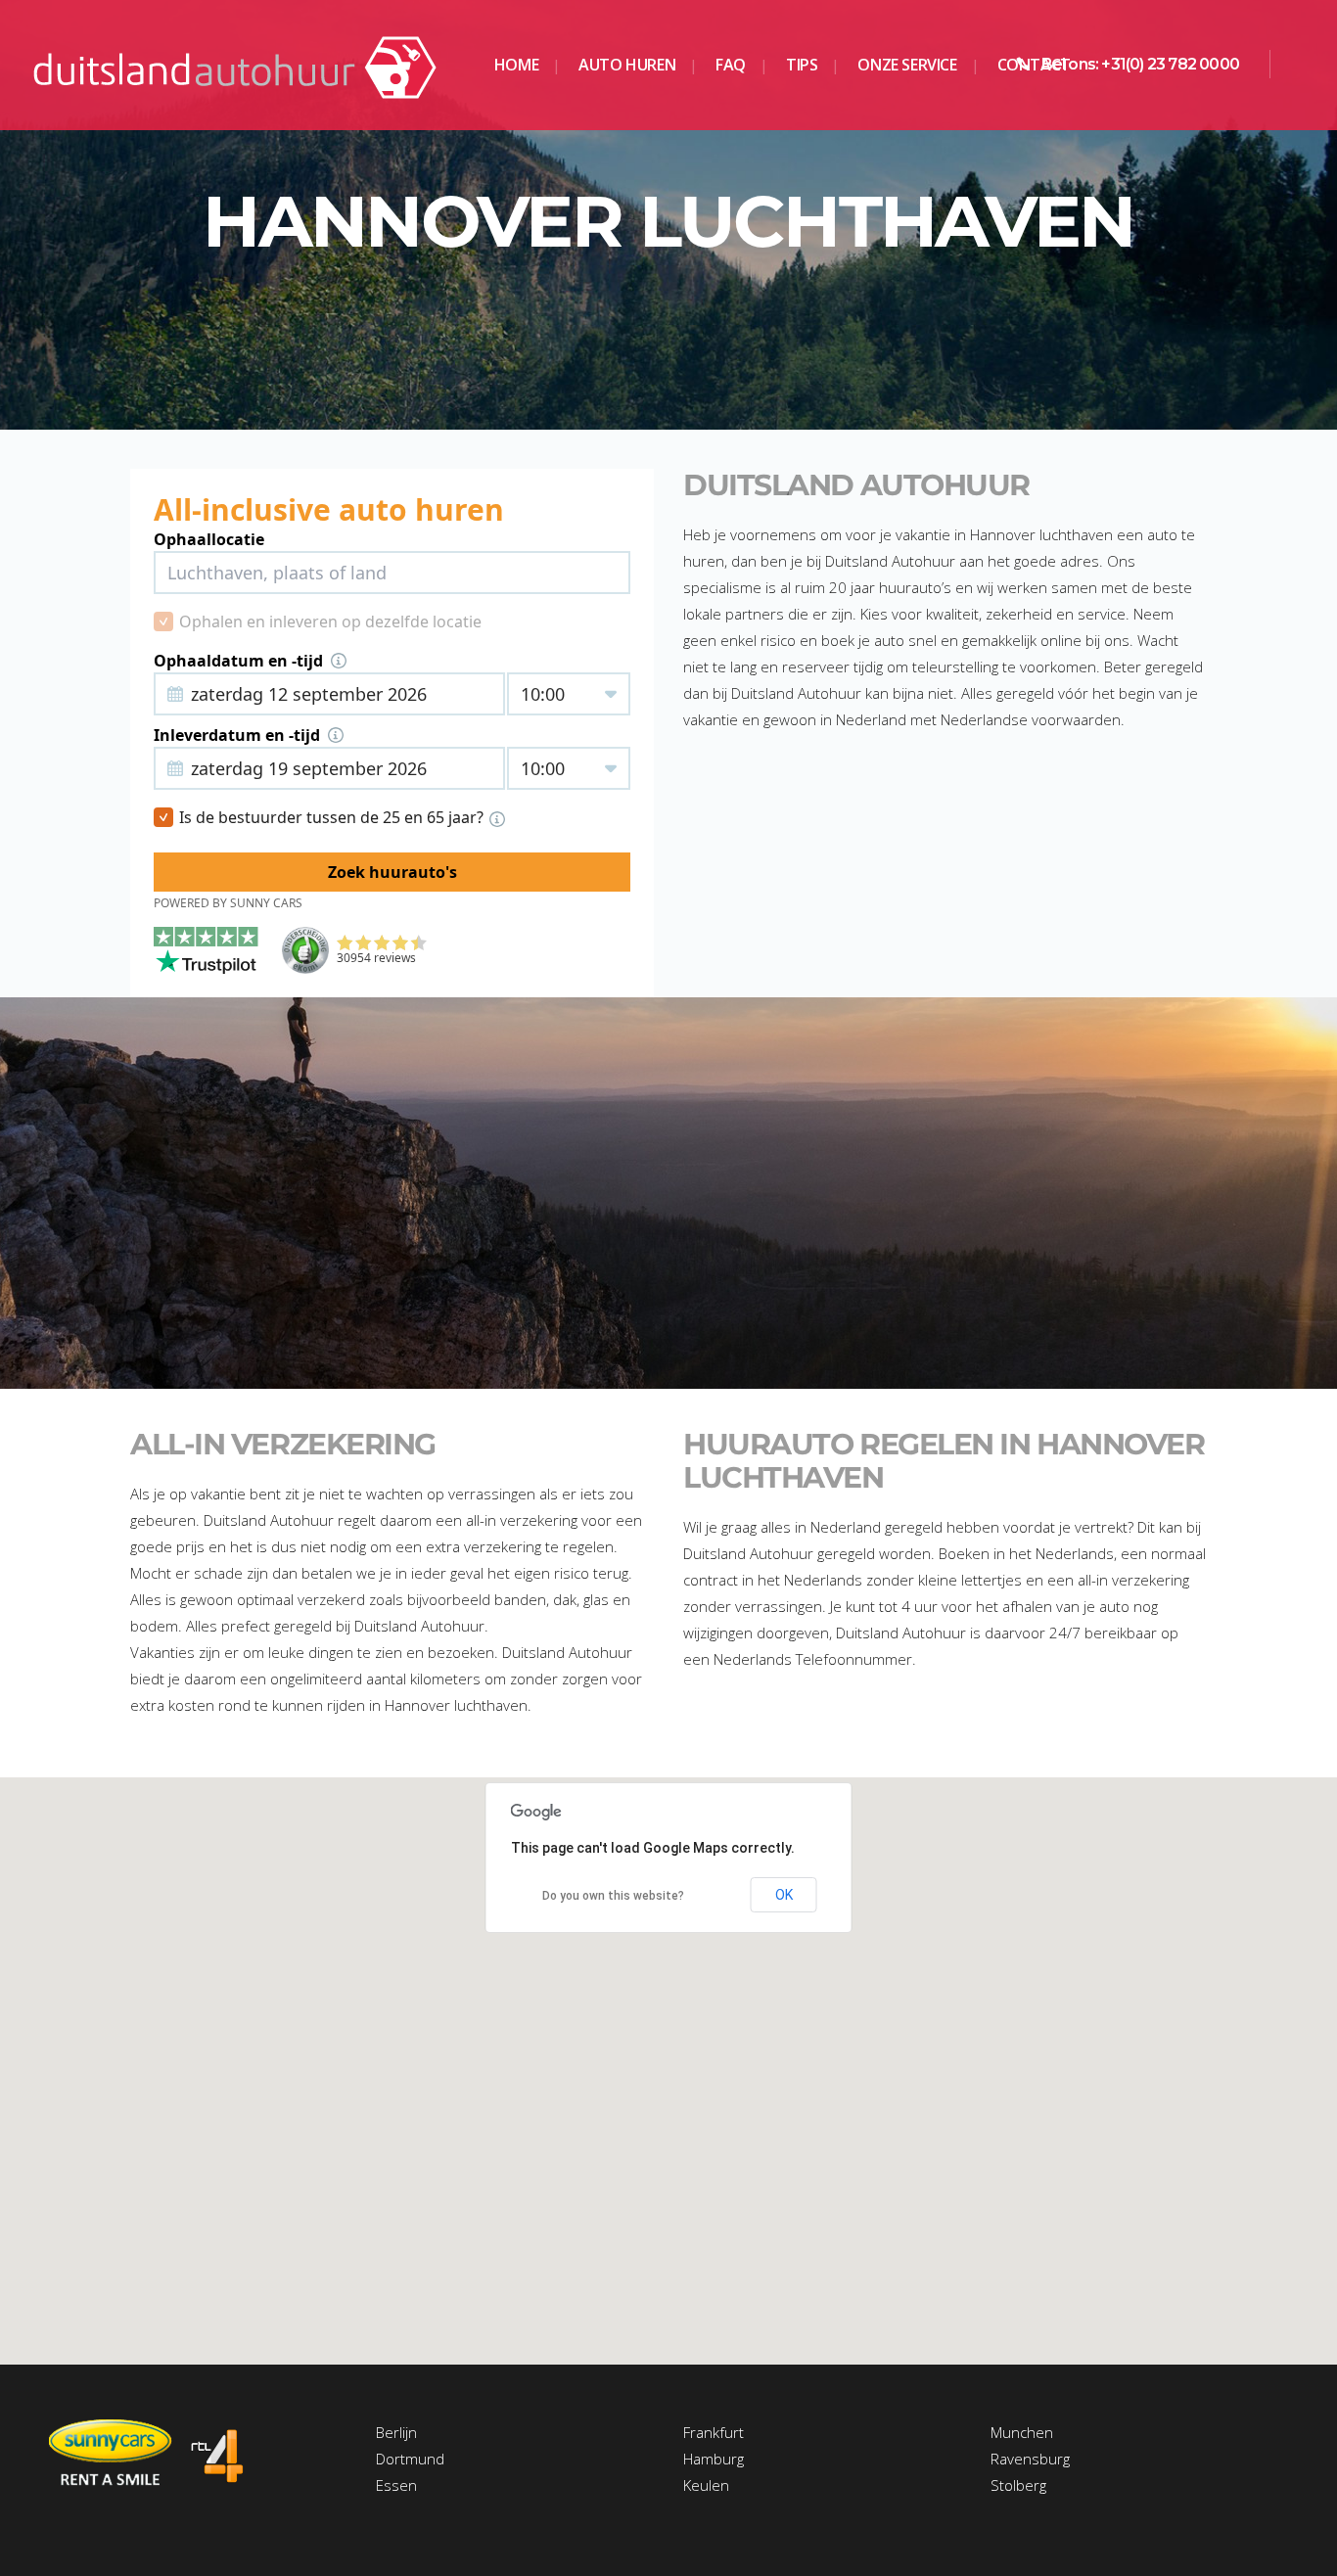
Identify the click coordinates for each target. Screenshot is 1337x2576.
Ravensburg (1030, 2459)
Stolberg (1018, 2485)
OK (784, 1895)
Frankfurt (714, 2432)
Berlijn (396, 2432)
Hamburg (714, 2459)
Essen (396, 2485)
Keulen (706, 2485)
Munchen (1022, 2432)
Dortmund (410, 2459)
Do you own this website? (613, 1896)
